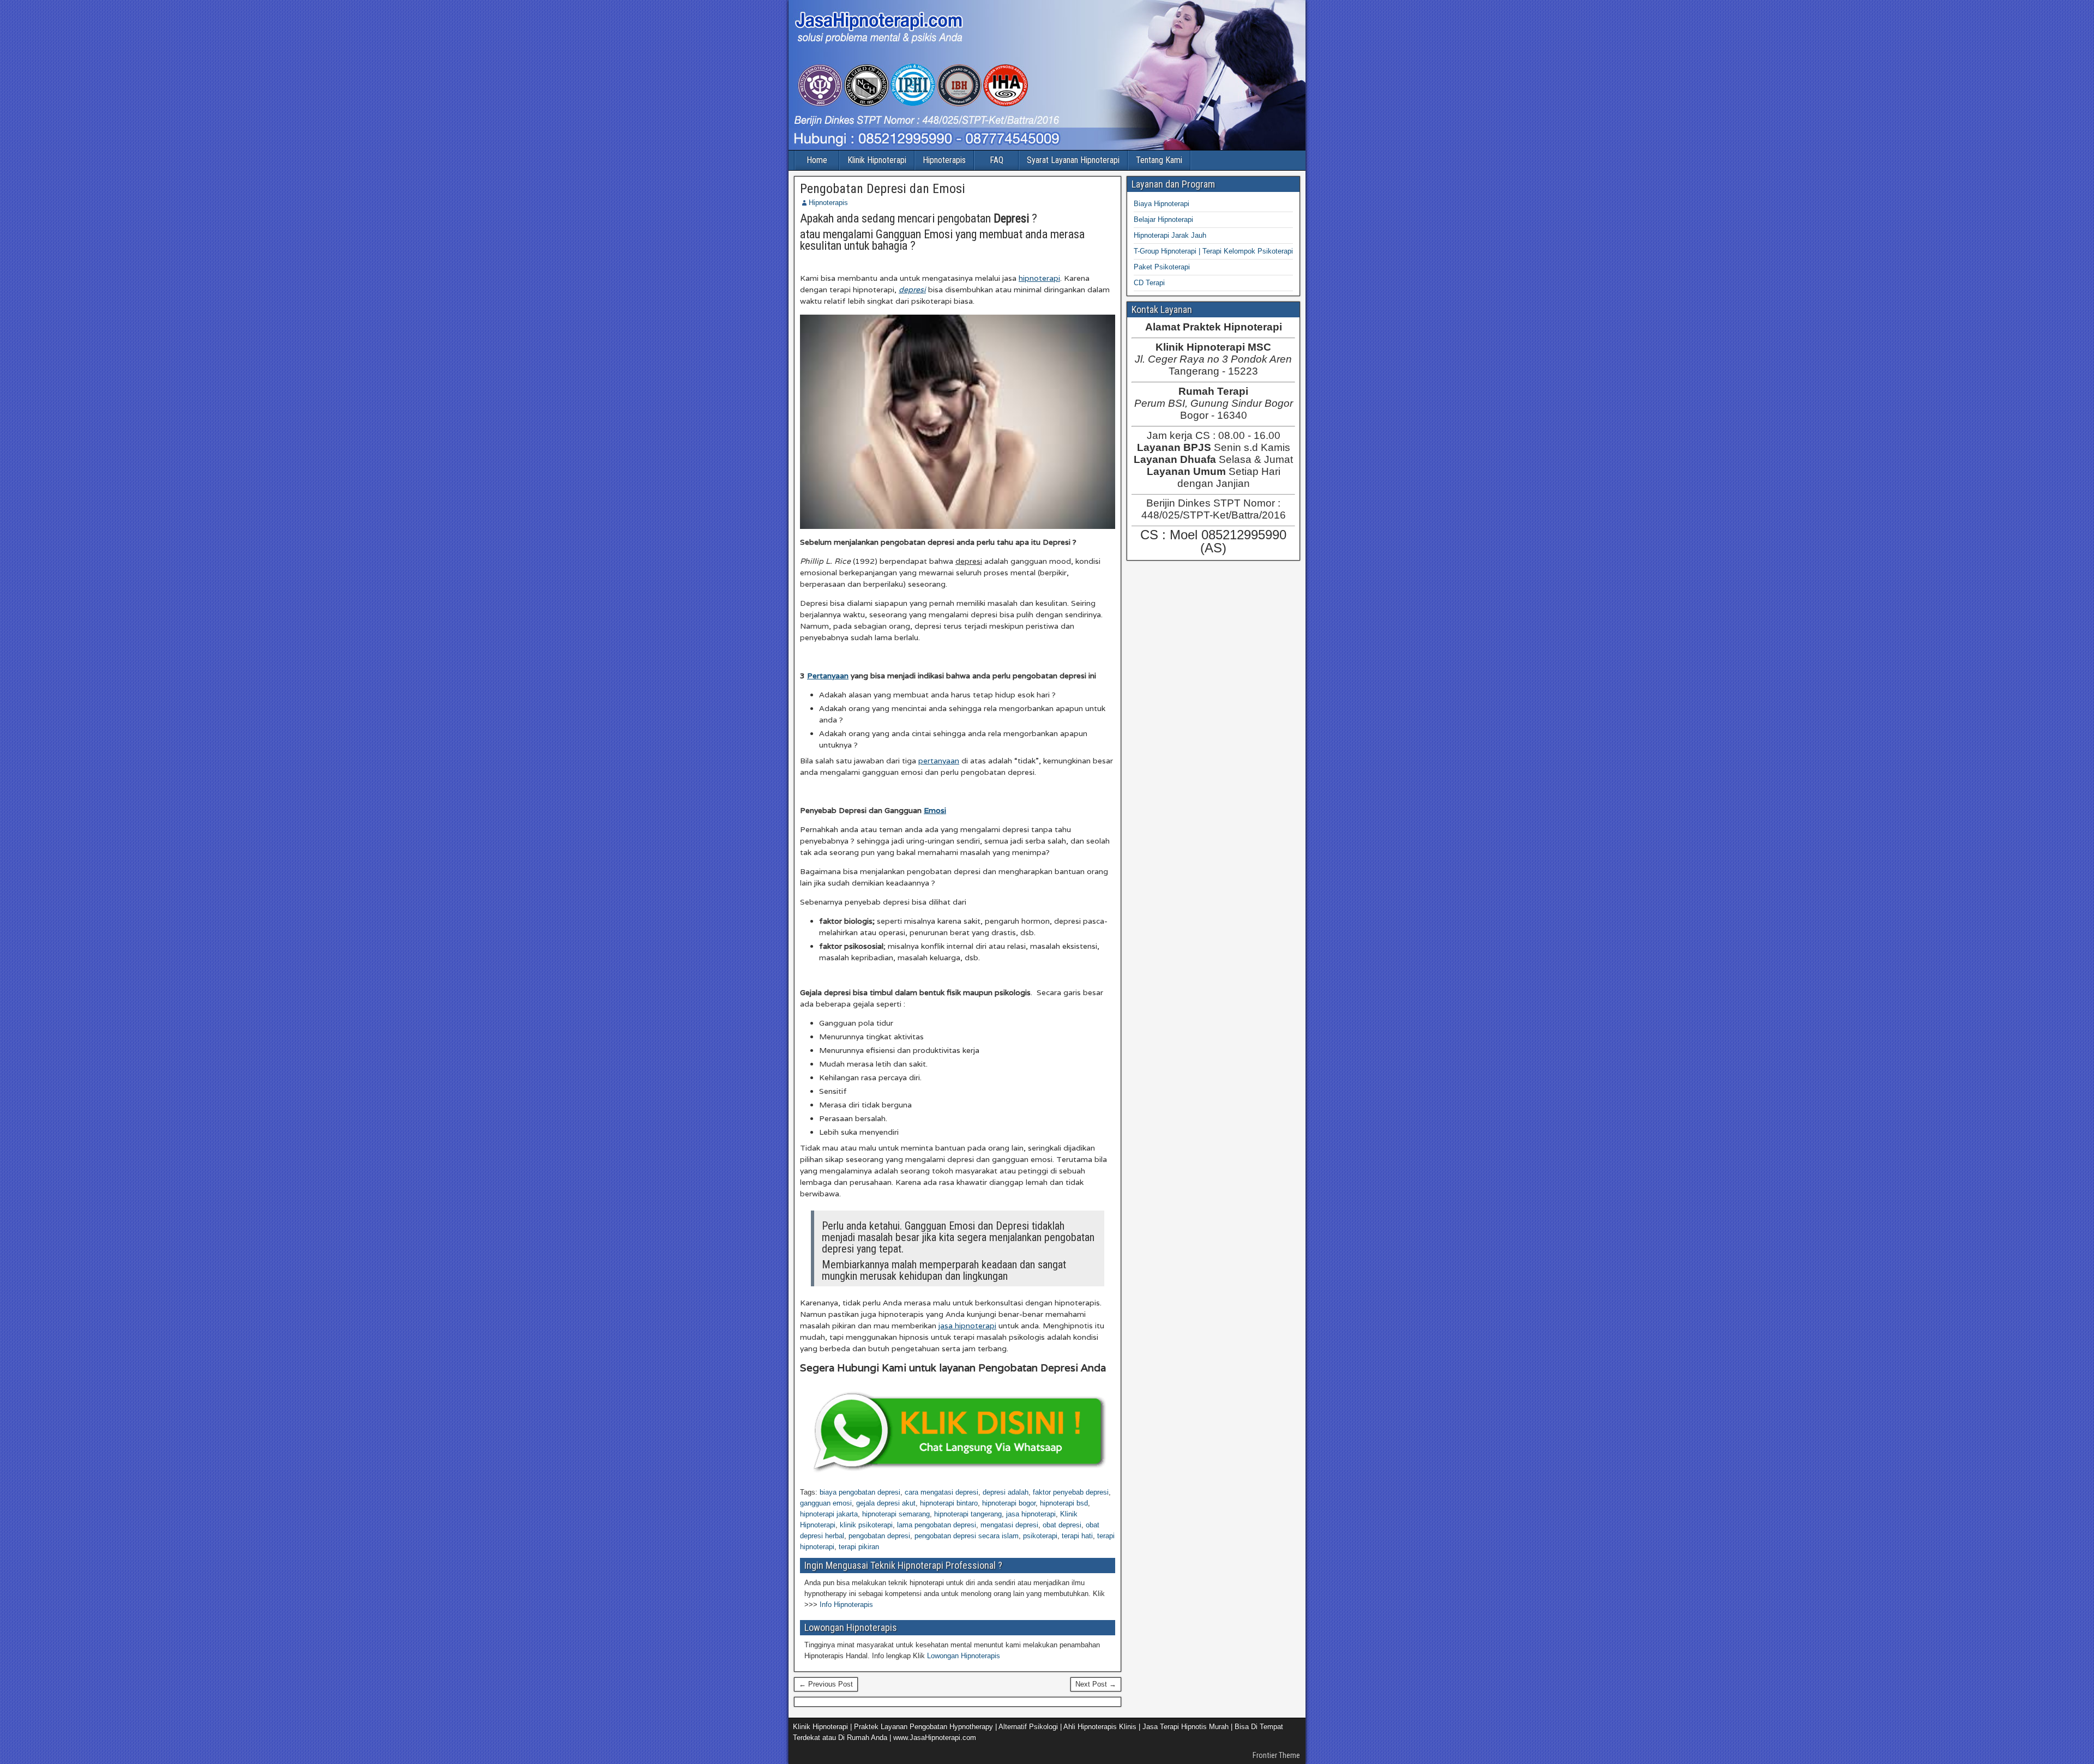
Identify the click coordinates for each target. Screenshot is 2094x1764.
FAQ (997, 160)
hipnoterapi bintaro (949, 1503)
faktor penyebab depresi (1071, 1492)
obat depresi (1062, 1525)
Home (817, 160)
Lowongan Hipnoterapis (964, 1656)
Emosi (935, 810)
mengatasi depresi (1009, 1525)
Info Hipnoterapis (846, 1605)
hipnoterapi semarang (896, 1514)
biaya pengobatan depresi (860, 1492)
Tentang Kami (1159, 160)
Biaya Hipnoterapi (1162, 204)
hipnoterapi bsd (1064, 1503)
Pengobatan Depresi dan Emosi (883, 189)
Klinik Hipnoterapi (877, 160)
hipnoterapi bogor (1009, 1503)
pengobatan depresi (879, 1536)
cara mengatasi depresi (941, 1492)
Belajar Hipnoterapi (1163, 219)
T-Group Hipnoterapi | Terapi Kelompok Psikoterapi (1213, 251)
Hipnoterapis (944, 160)
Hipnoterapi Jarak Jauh (1170, 235)
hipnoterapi (1039, 278)
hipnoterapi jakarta (829, 1514)
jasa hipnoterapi (967, 1326)
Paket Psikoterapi (1162, 267)
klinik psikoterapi (866, 1525)
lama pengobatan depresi (937, 1525)
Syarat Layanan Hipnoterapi (1073, 160)
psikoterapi (1040, 1536)
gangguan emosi (826, 1503)
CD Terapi (1149, 283)
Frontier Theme (1276, 1755)
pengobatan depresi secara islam (967, 1536)
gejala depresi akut (886, 1503)
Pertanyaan (828, 676)
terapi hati (1077, 1536)
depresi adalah (1006, 1492)
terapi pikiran (859, 1547)
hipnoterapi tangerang (968, 1514)
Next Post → (1096, 1684)
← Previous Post (826, 1684)
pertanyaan (939, 761)
